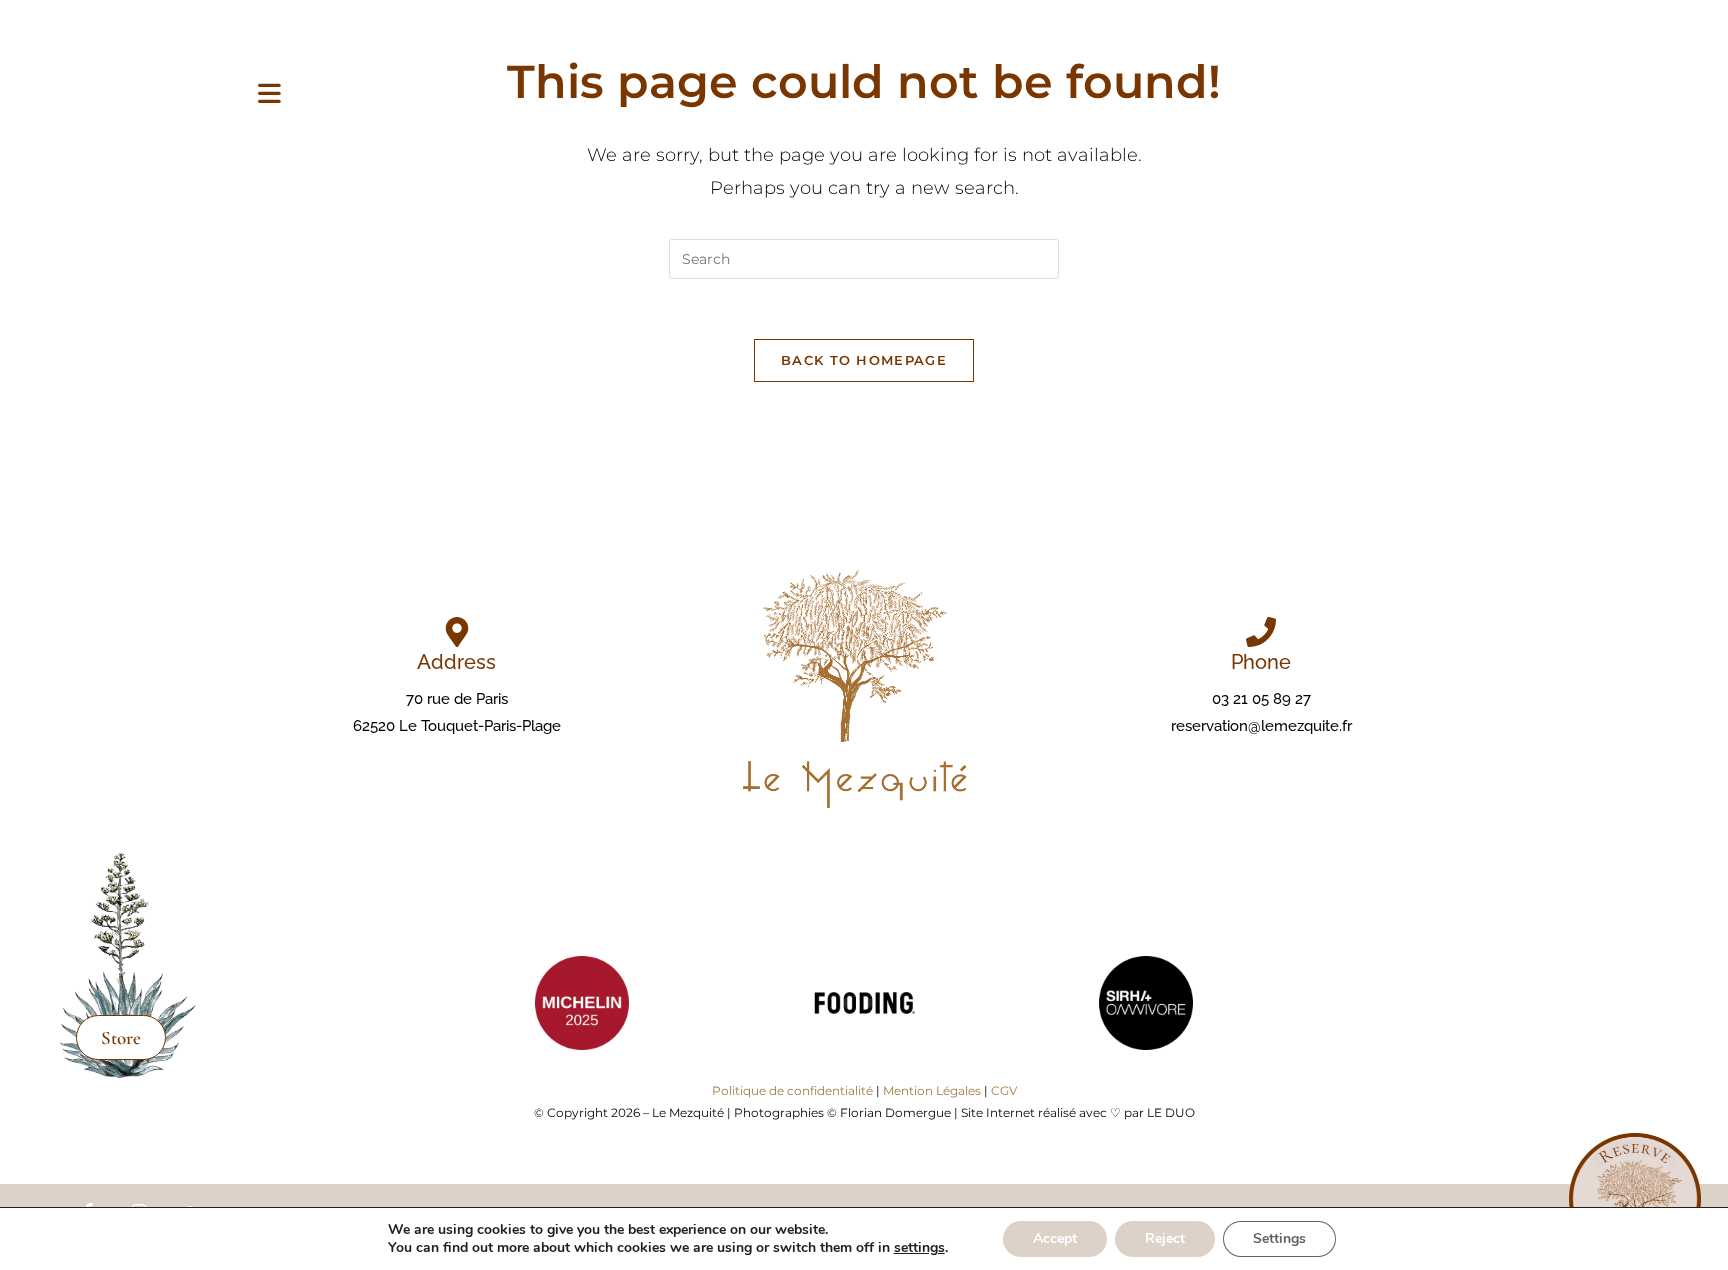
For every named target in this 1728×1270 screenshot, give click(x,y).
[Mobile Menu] (269, 95)
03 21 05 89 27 (1261, 699)
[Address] (457, 632)
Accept (1055, 1238)
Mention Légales (932, 1090)
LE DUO (1171, 1112)
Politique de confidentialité (792, 1090)
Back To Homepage (864, 360)
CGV (1004, 1090)
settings (919, 1248)
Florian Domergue (895, 1112)
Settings (1279, 1238)
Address (456, 662)
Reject (1165, 1238)
